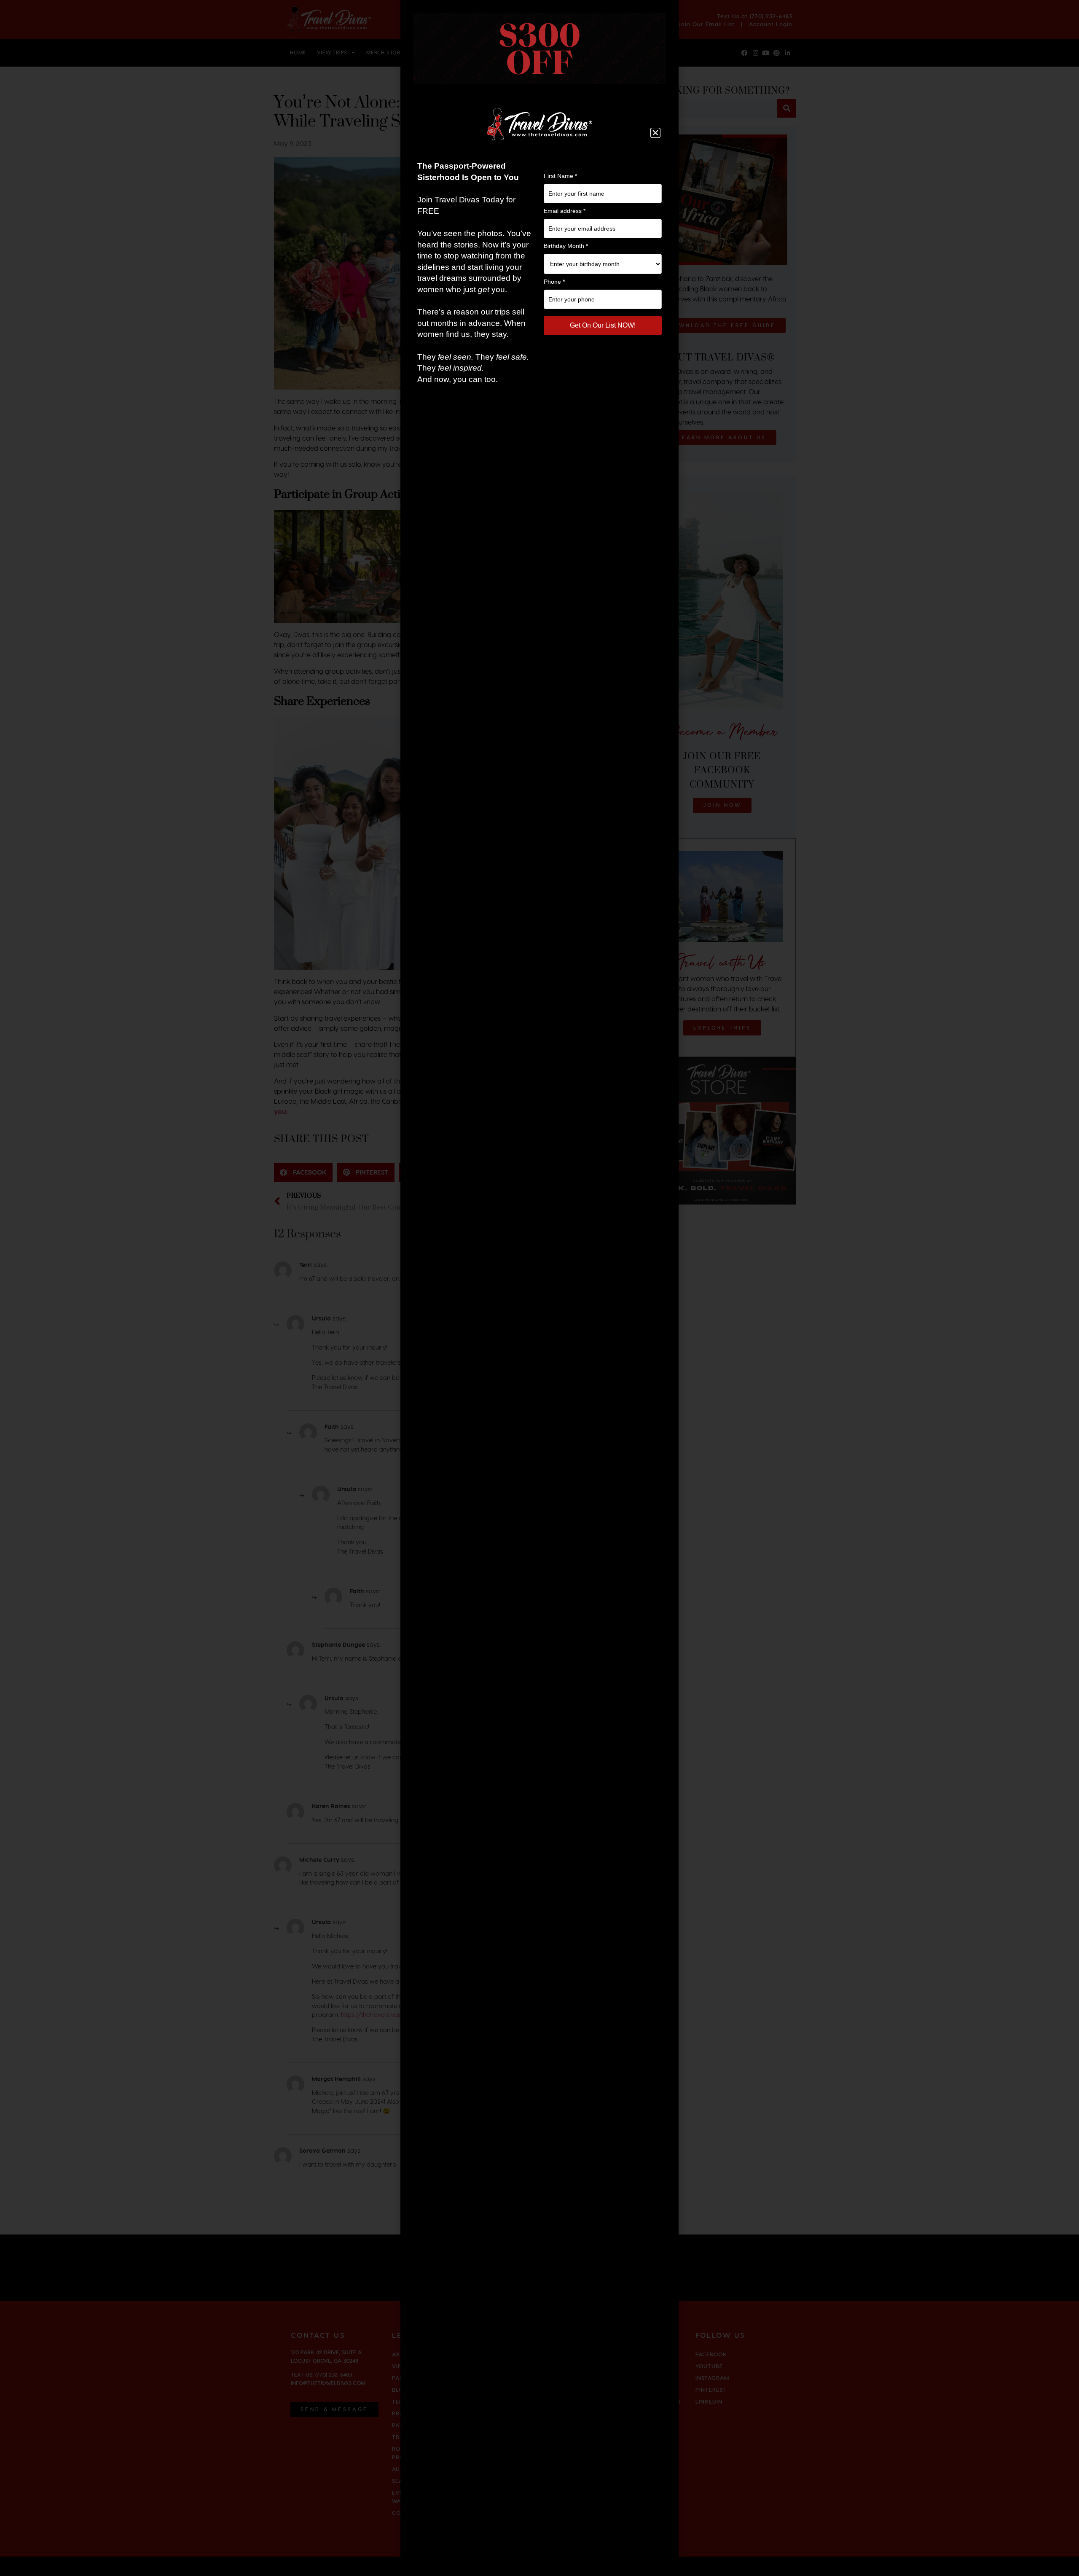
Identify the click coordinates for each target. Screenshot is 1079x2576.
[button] (655, 133)
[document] (539, 1288)
